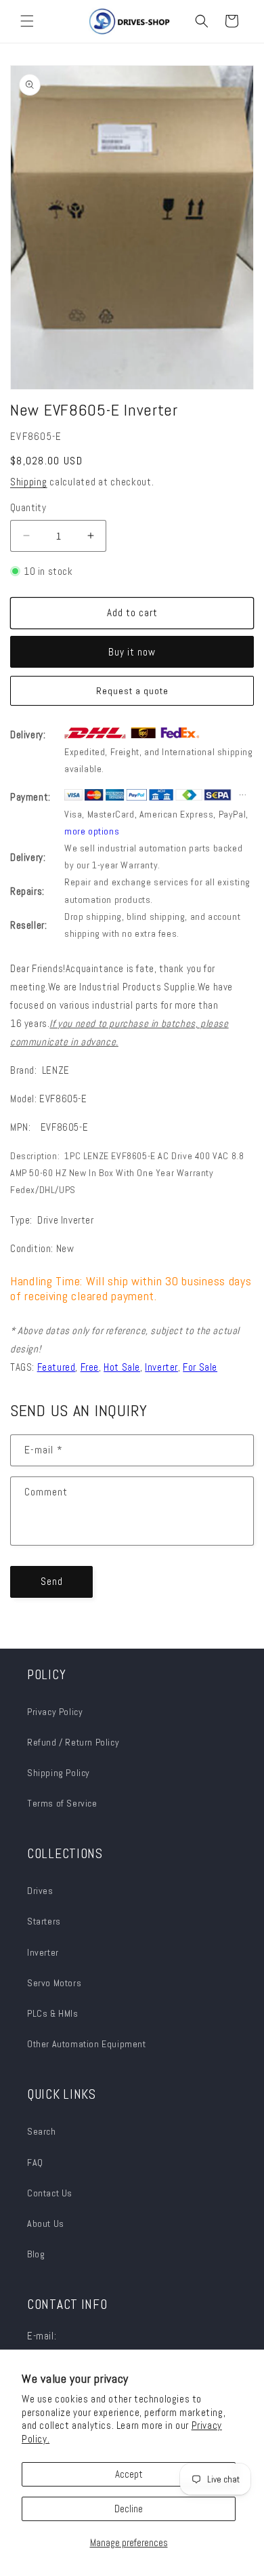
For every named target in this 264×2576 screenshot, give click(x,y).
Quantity (28, 507)
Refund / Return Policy (73, 1742)
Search (42, 2131)
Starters (44, 1921)
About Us (46, 2223)
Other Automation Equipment (87, 2044)
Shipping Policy (59, 1773)
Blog (36, 2254)
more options (92, 831)
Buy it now (132, 652)
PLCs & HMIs (54, 2013)
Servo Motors (54, 1983)
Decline (129, 2509)
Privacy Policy (55, 1712)
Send (52, 1581)
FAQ (35, 2162)
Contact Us (50, 2193)
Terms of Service (62, 1803)
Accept (129, 2474)
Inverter (43, 1952)
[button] (27, 21)
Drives (40, 1891)
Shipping (29, 482)
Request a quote (132, 691)
